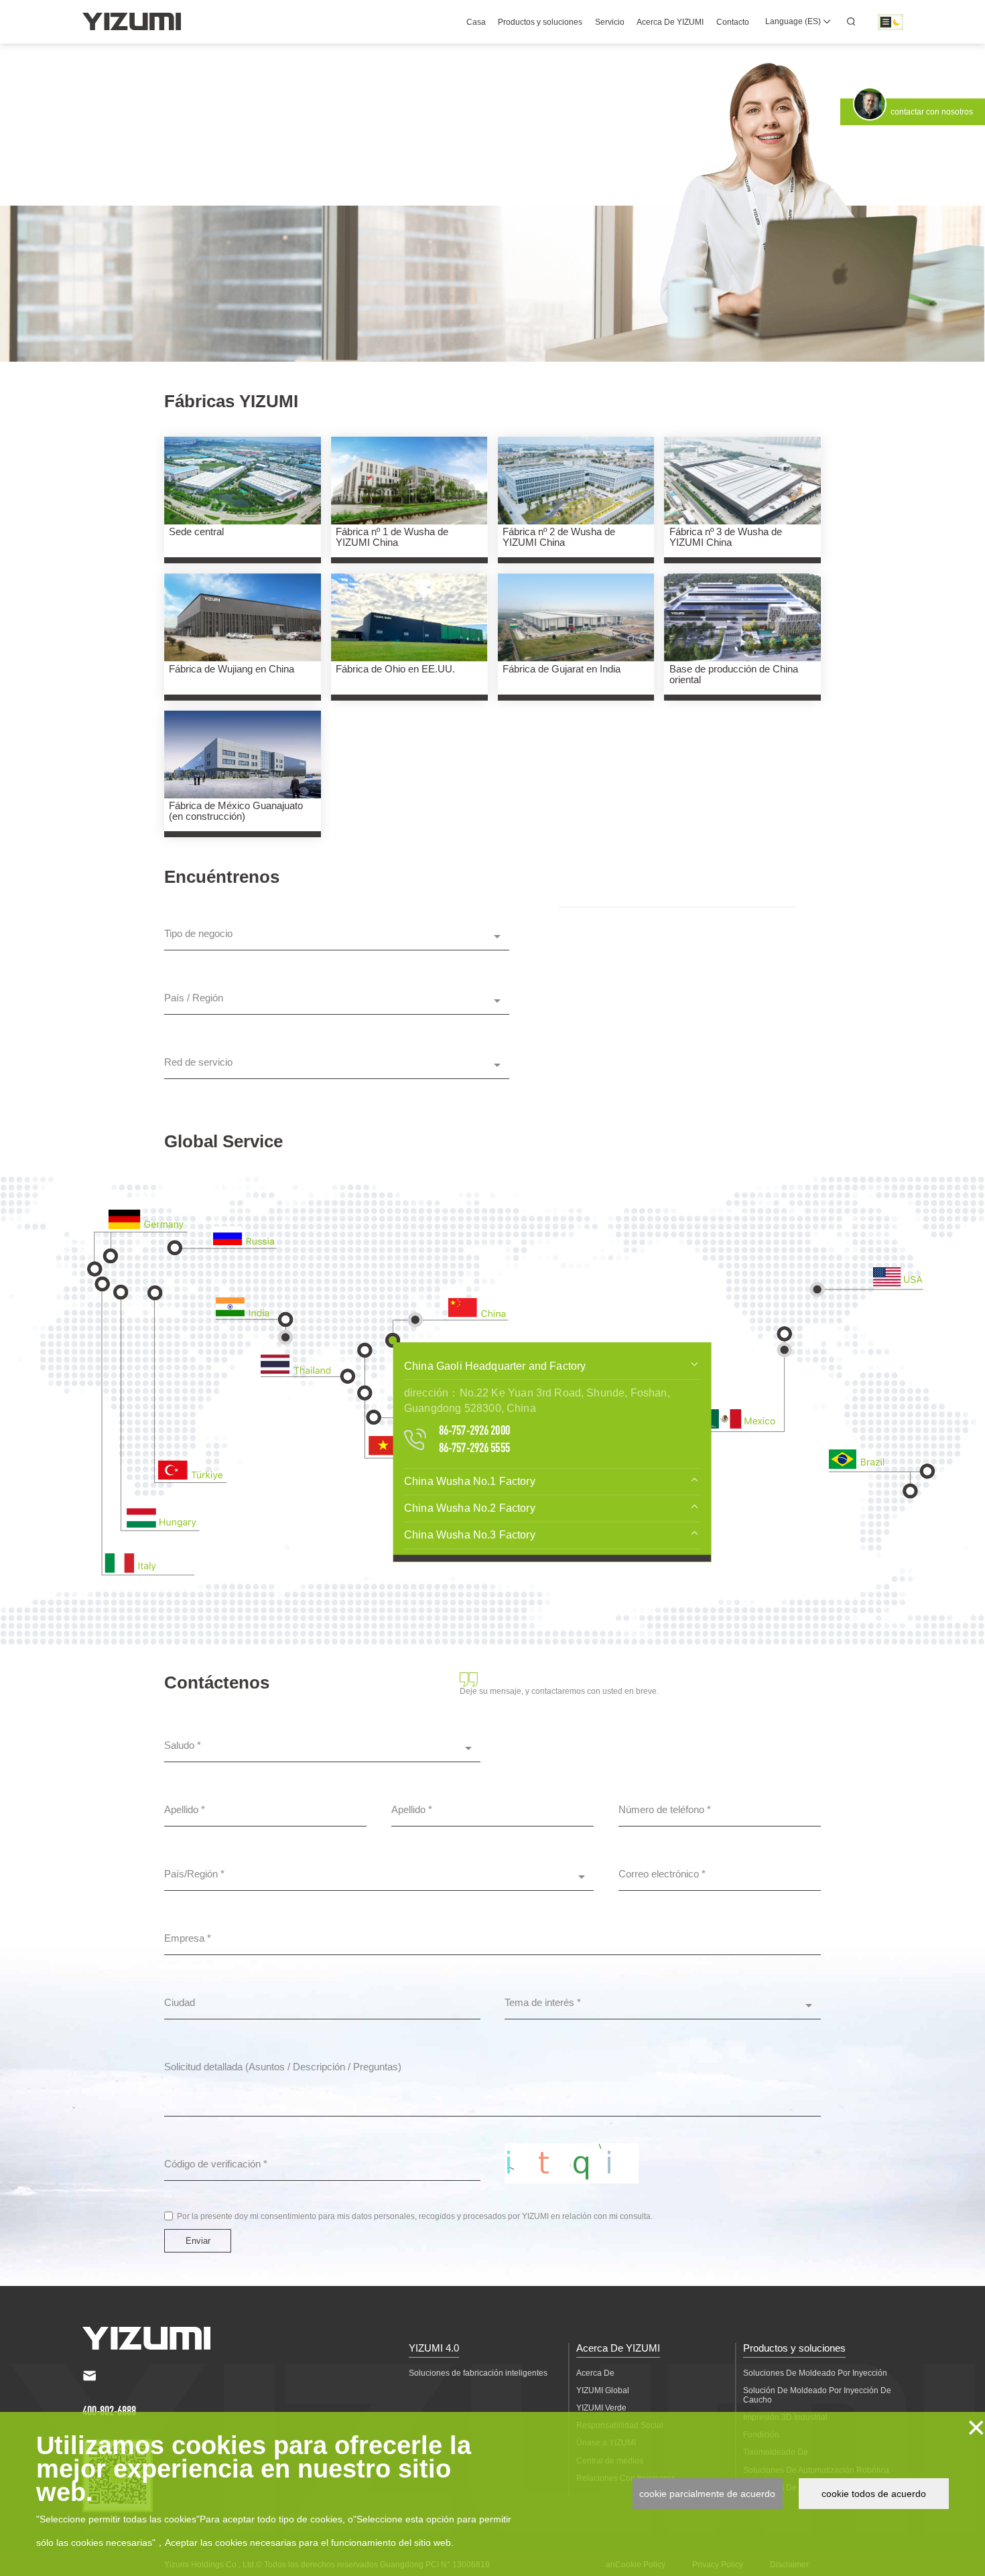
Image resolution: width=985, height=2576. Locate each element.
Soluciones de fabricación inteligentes (478, 2373)
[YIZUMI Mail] (90, 2376)
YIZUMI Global (603, 2390)
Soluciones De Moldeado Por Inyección (815, 2373)
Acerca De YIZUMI (670, 22)
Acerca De (595, 2373)
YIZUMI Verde (601, 2408)
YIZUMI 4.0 (434, 2348)
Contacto (733, 22)
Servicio (610, 22)
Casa (476, 22)
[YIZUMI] (132, 21)
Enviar (198, 2241)
